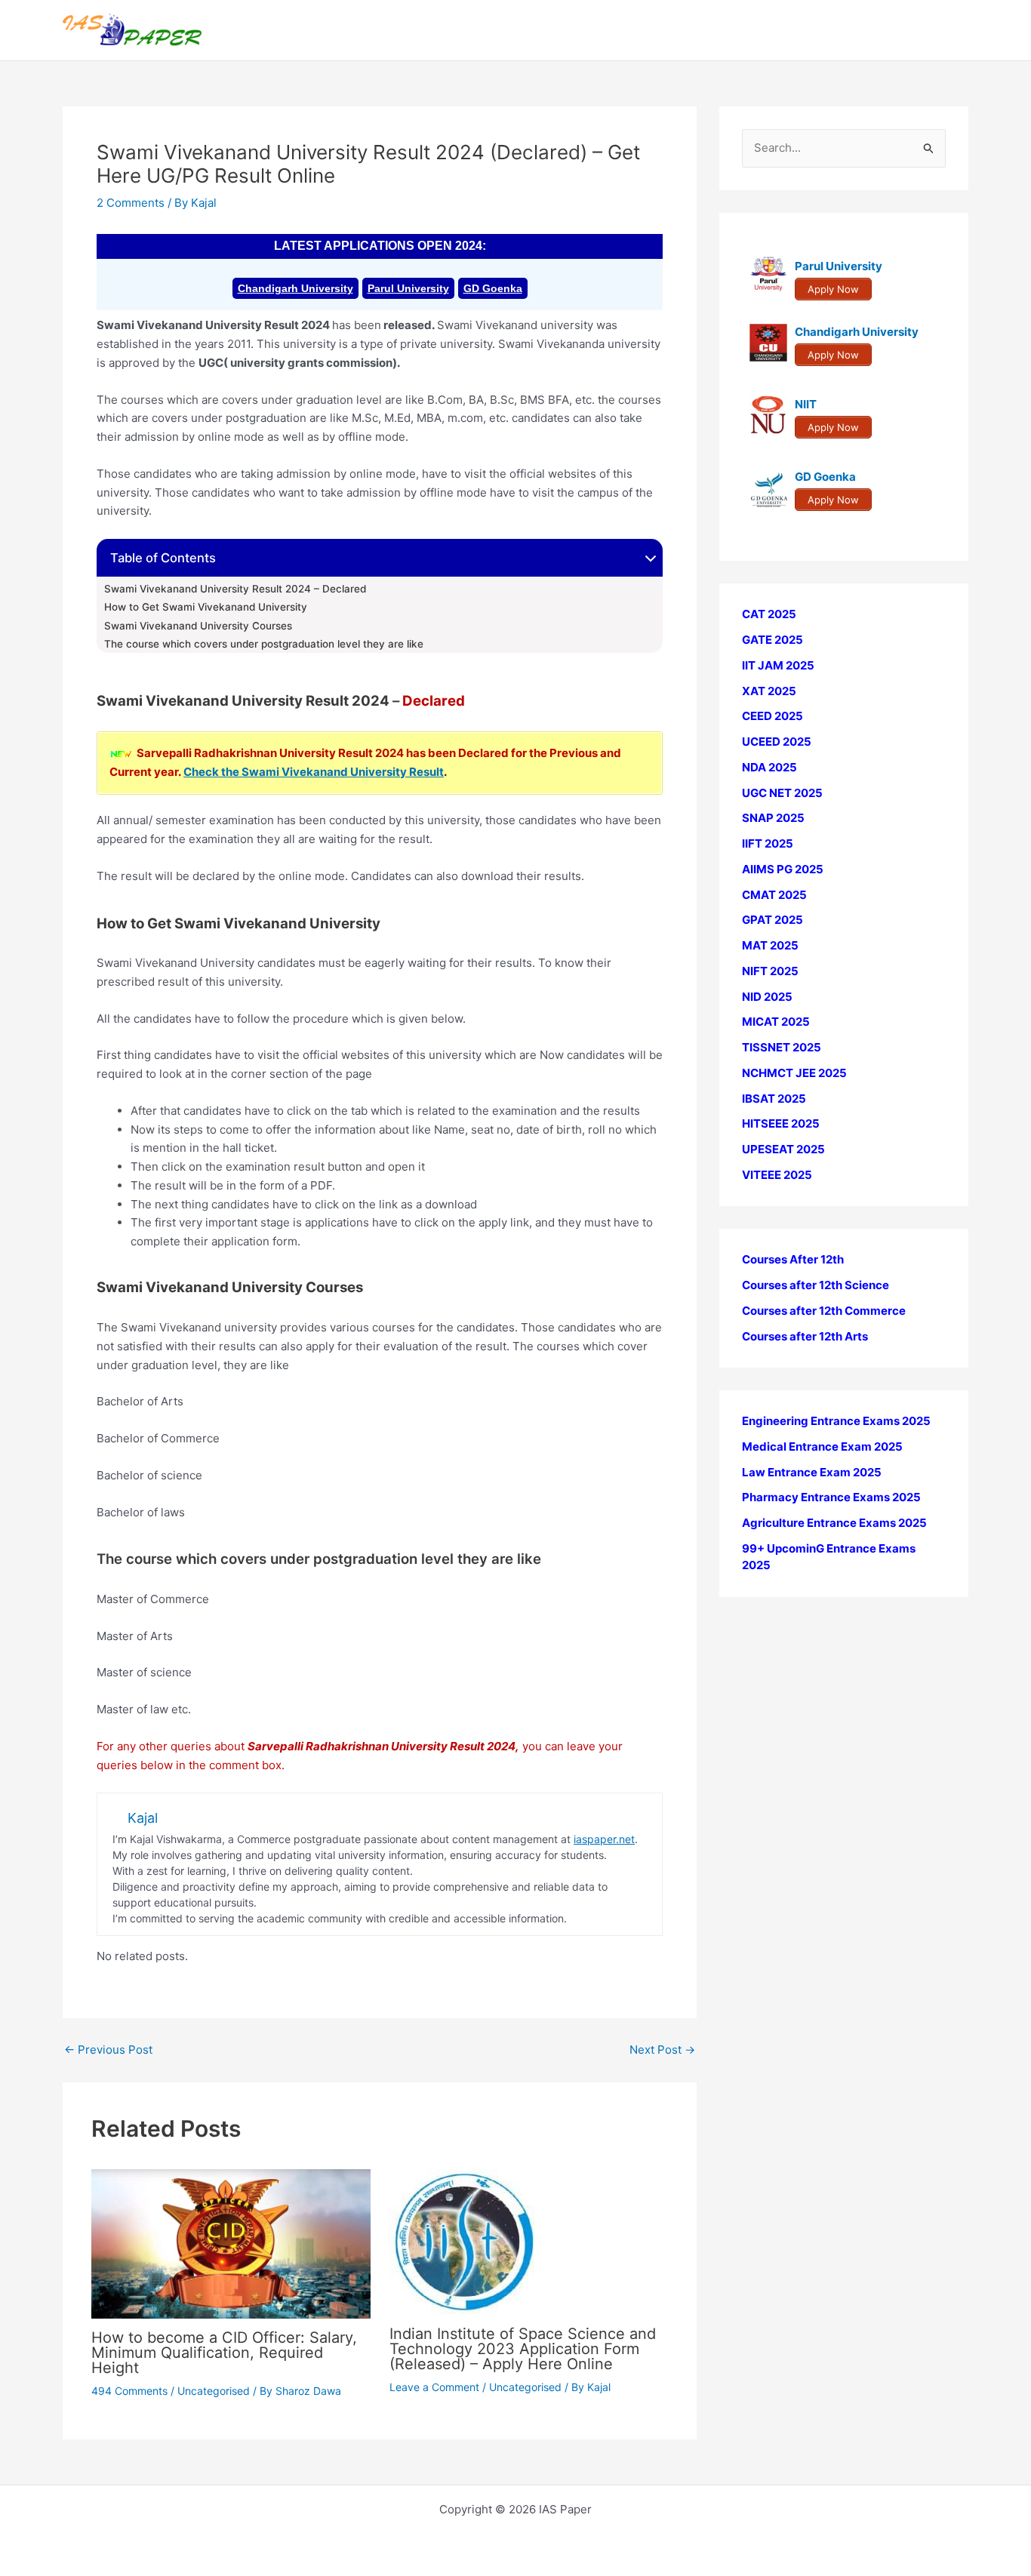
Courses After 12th (793, 1259)
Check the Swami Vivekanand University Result (314, 772)
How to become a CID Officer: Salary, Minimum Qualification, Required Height (224, 2353)
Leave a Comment (434, 2387)
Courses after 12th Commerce (824, 1311)
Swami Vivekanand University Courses (198, 626)
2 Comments (131, 203)
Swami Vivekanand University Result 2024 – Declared (235, 589)
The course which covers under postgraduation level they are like (264, 644)
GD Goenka (493, 288)
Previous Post (108, 2050)
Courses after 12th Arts (805, 1336)
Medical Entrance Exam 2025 (822, 1446)
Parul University (408, 288)
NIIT (806, 404)
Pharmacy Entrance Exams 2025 (831, 1497)
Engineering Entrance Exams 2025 (836, 1421)
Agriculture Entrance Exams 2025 (834, 1523)
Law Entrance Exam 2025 (812, 1471)
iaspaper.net (604, 1839)
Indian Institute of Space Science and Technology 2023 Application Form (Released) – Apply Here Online (523, 2349)
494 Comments (129, 2391)
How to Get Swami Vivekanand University (206, 607)
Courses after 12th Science (816, 1285)
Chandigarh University (295, 288)
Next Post (662, 2050)
